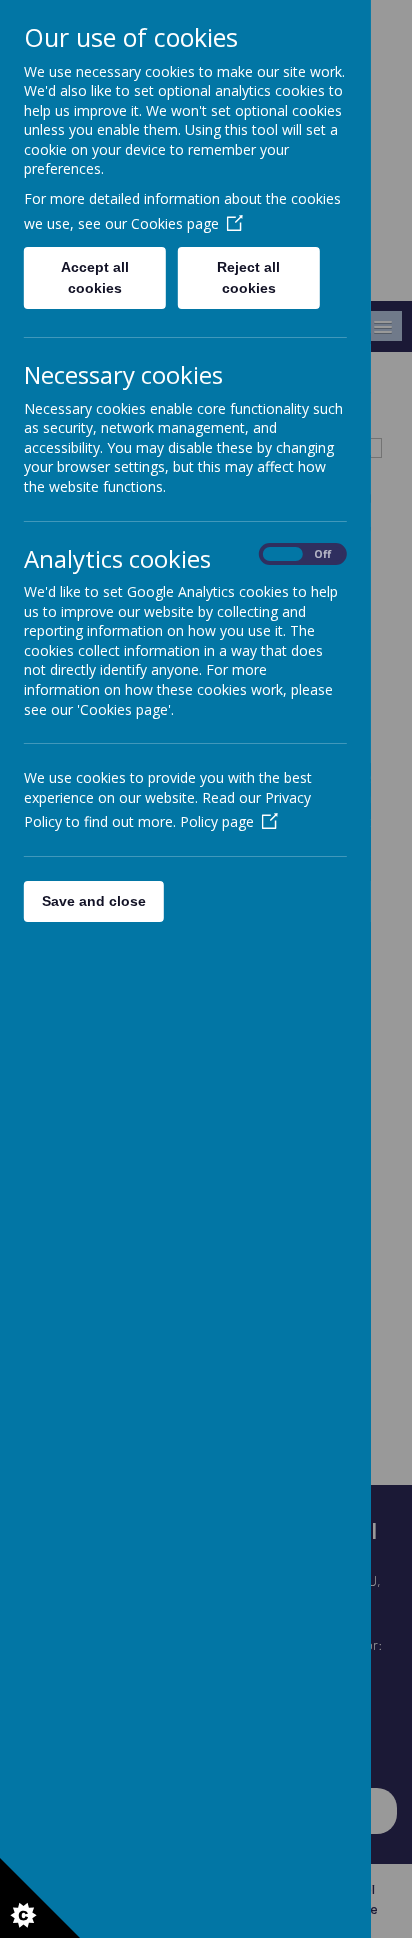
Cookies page (175, 223)
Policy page (217, 821)
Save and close (94, 901)
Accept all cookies (95, 277)
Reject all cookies (249, 277)
